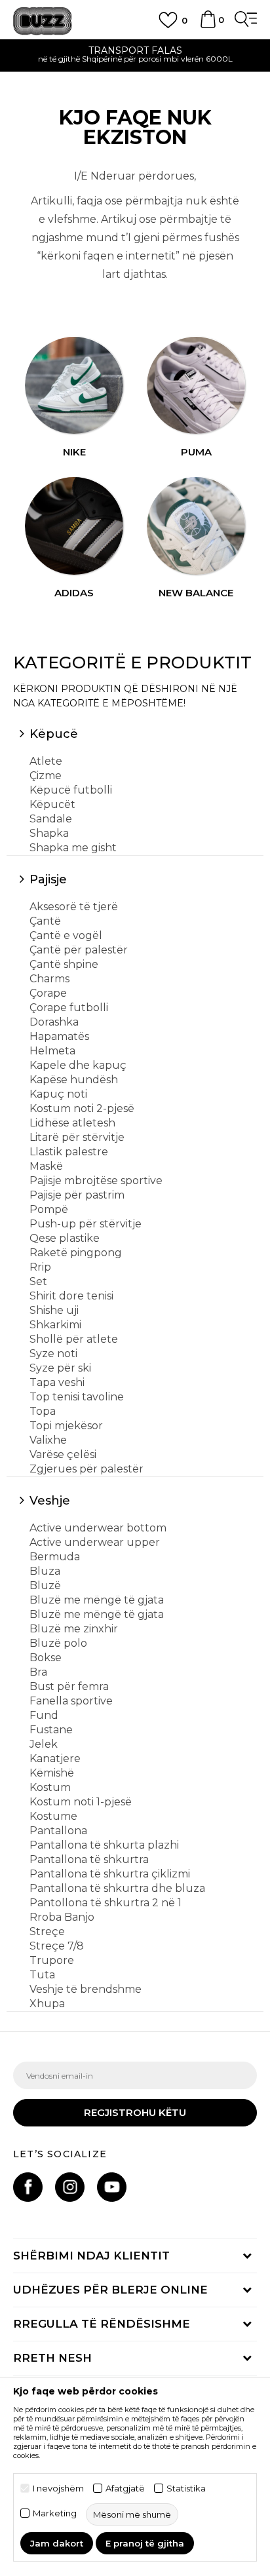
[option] (135, 56)
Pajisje (48, 879)
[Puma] (196, 386)
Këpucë (54, 734)
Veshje (50, 1501)
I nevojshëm (58, 2489)
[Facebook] (28, 2187)
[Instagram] (70, 2187)
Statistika (186, 2489)
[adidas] (74, 526)
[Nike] (74, 386)
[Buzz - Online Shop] (43, 21)
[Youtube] (112, 2187)
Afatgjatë (125, 2489)
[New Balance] (196, 526)
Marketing (55, 2513)
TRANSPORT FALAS (135, 50)
